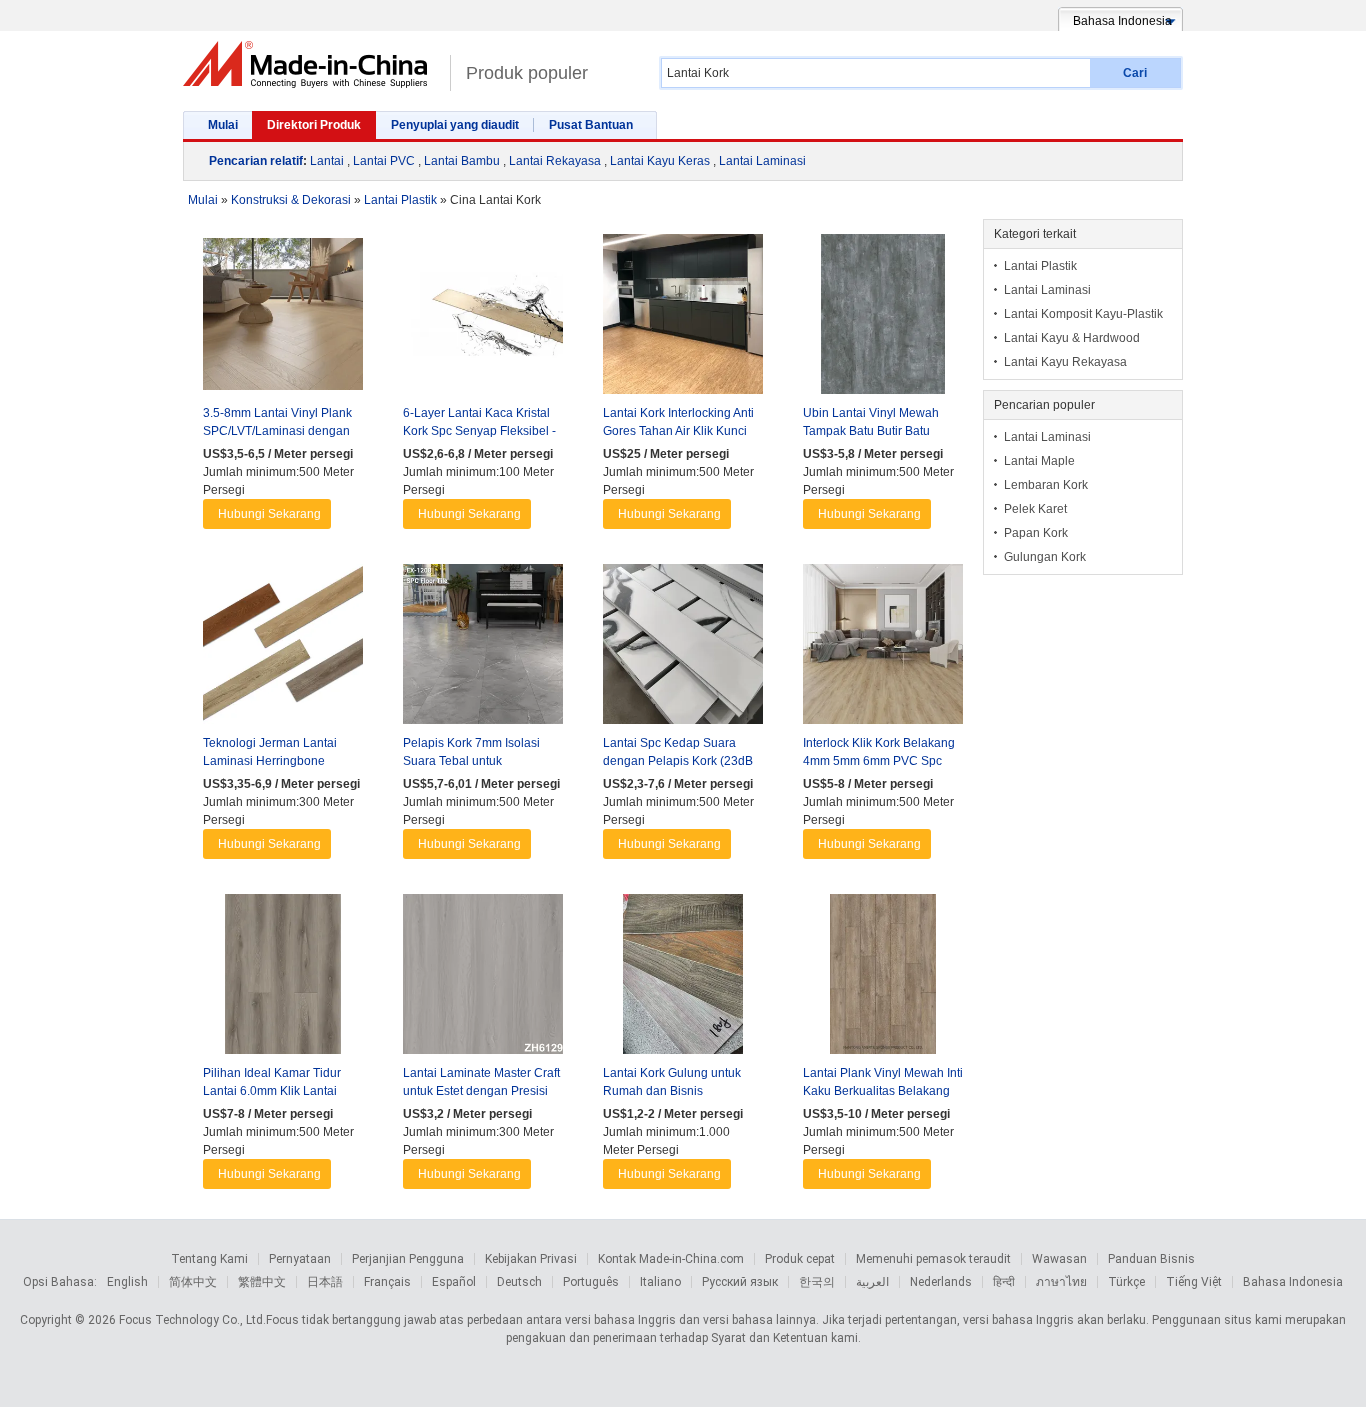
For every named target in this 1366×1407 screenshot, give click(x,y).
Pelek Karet (1035, 509)
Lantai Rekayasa (555, 161)
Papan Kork (1036, 533)
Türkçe (1126, 1282)
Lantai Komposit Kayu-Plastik (1083, 314)
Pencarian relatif (256, 161)
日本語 (325, 1282)
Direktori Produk (314, 125)
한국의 (817, 1282)
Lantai (327, 161)
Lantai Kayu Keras (660, 161)
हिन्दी (1004, 1282)
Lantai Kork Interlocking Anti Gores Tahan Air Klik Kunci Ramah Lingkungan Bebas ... (682, 431)
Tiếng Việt (1194, 1282)
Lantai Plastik (1040, 266)
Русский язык (740, 1282)
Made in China (311, 64)
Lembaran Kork (1046, 485)
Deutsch (519, 1282)
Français (387, 1282)
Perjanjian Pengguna (408, 1259)
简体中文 (193, 1282)
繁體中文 (262, 1282)
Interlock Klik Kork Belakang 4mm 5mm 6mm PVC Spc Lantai (879, 761)
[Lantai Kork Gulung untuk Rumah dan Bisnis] (683, 979)
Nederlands (941, 1282)
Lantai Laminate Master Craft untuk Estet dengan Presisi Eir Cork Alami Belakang (481, 1091)
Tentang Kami (209, 1259)
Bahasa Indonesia (1293, 1282)
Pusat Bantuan (591, 125)
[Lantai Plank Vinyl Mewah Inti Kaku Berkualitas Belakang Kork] (883, 979)
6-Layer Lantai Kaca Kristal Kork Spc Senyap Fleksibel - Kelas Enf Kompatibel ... (479, 431)
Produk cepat (800, 1259)
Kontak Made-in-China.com (671, 1259)
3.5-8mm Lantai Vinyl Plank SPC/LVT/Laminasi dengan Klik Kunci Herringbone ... (277, 431)
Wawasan (1059, 1259)
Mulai (223, 125)
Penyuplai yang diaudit (455, 125)
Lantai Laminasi (762, 161)
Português (591, 1282)
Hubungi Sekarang (269, 514)
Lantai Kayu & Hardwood (1072, 338)
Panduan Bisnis (1151, 1259)
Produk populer (527, 73)
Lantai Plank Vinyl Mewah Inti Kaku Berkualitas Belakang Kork (883, 1091)
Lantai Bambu (462, 161)
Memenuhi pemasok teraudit (933, 1259)
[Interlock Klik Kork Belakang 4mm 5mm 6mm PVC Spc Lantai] (883, 649)
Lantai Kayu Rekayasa (1065, 362)
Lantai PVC (384, 161)
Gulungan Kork (1045, 557)
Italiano (660, 1282)
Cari (1135, 73)
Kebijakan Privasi (531, 1259)
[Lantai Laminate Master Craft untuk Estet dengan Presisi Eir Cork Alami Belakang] (483, 979)
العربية (872, 1282)
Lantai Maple (1039, 461)
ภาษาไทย (1061, 1282)
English (127, 1282)
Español (454, 1282)
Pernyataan (300, 1259)
